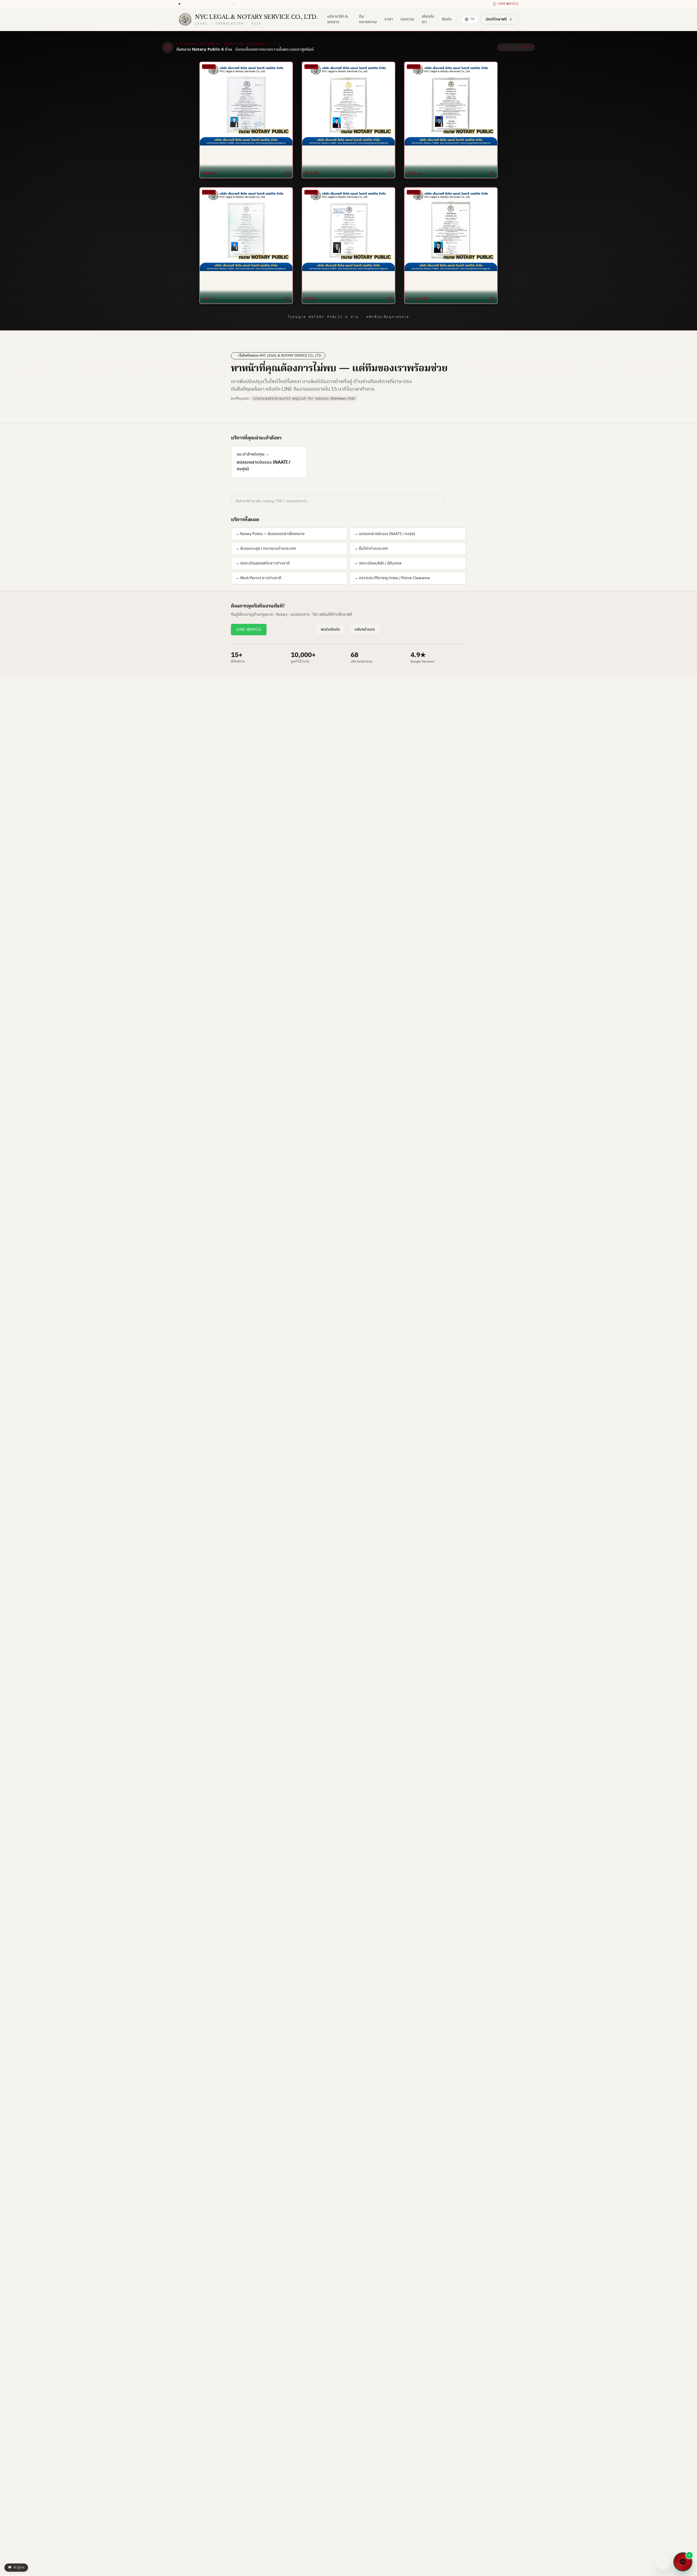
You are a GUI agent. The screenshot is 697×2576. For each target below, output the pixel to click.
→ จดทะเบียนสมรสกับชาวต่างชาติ (263, 563)
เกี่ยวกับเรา (428, 19)
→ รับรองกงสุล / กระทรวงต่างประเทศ (266, 549)
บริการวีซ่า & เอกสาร (338, 19)
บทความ (407, 19)
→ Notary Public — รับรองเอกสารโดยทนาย (270, 534)
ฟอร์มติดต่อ (330, 629)
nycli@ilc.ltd (479, 4)
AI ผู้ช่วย (16, 2568)
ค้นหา (456, 501)
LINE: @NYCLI (249, 629)
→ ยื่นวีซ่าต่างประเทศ (371, 549)
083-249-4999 (449, 4)
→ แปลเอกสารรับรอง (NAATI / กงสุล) (385, 534)
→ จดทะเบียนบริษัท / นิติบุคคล (378, 563)
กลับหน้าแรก (365, 629)
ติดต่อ (447, 19)
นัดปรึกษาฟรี (496, 19)
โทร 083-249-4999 (291, 629)
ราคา (389, 19)
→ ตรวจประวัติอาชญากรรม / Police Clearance (392, 578)
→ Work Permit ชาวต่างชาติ (258, 578)
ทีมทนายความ (368, 19)
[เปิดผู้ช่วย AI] (663, 2562)
